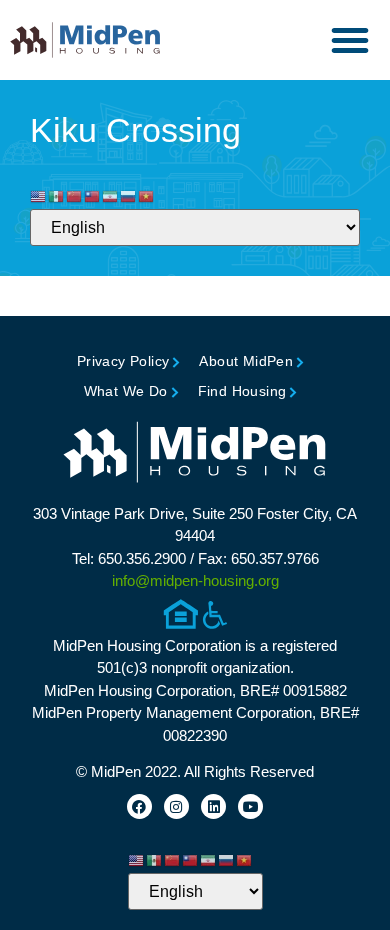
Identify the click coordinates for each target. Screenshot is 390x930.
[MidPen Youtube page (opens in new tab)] (250, 806)
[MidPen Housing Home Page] (195, 454)
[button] (350, 40)
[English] (39, 196)
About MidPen (246, 361)
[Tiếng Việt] (147, 196)
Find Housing (242, 391)
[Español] (57, 196)
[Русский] (129, 196)
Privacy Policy (123, 361)
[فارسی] (111, 196)
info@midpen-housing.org (195, 580)
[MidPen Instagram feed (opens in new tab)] (176, 806)
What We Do (126, 391)
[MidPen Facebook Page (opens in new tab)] (139, 806)
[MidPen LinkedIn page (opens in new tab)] (213, 806)
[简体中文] (75, 196)
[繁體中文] (93, 196)
